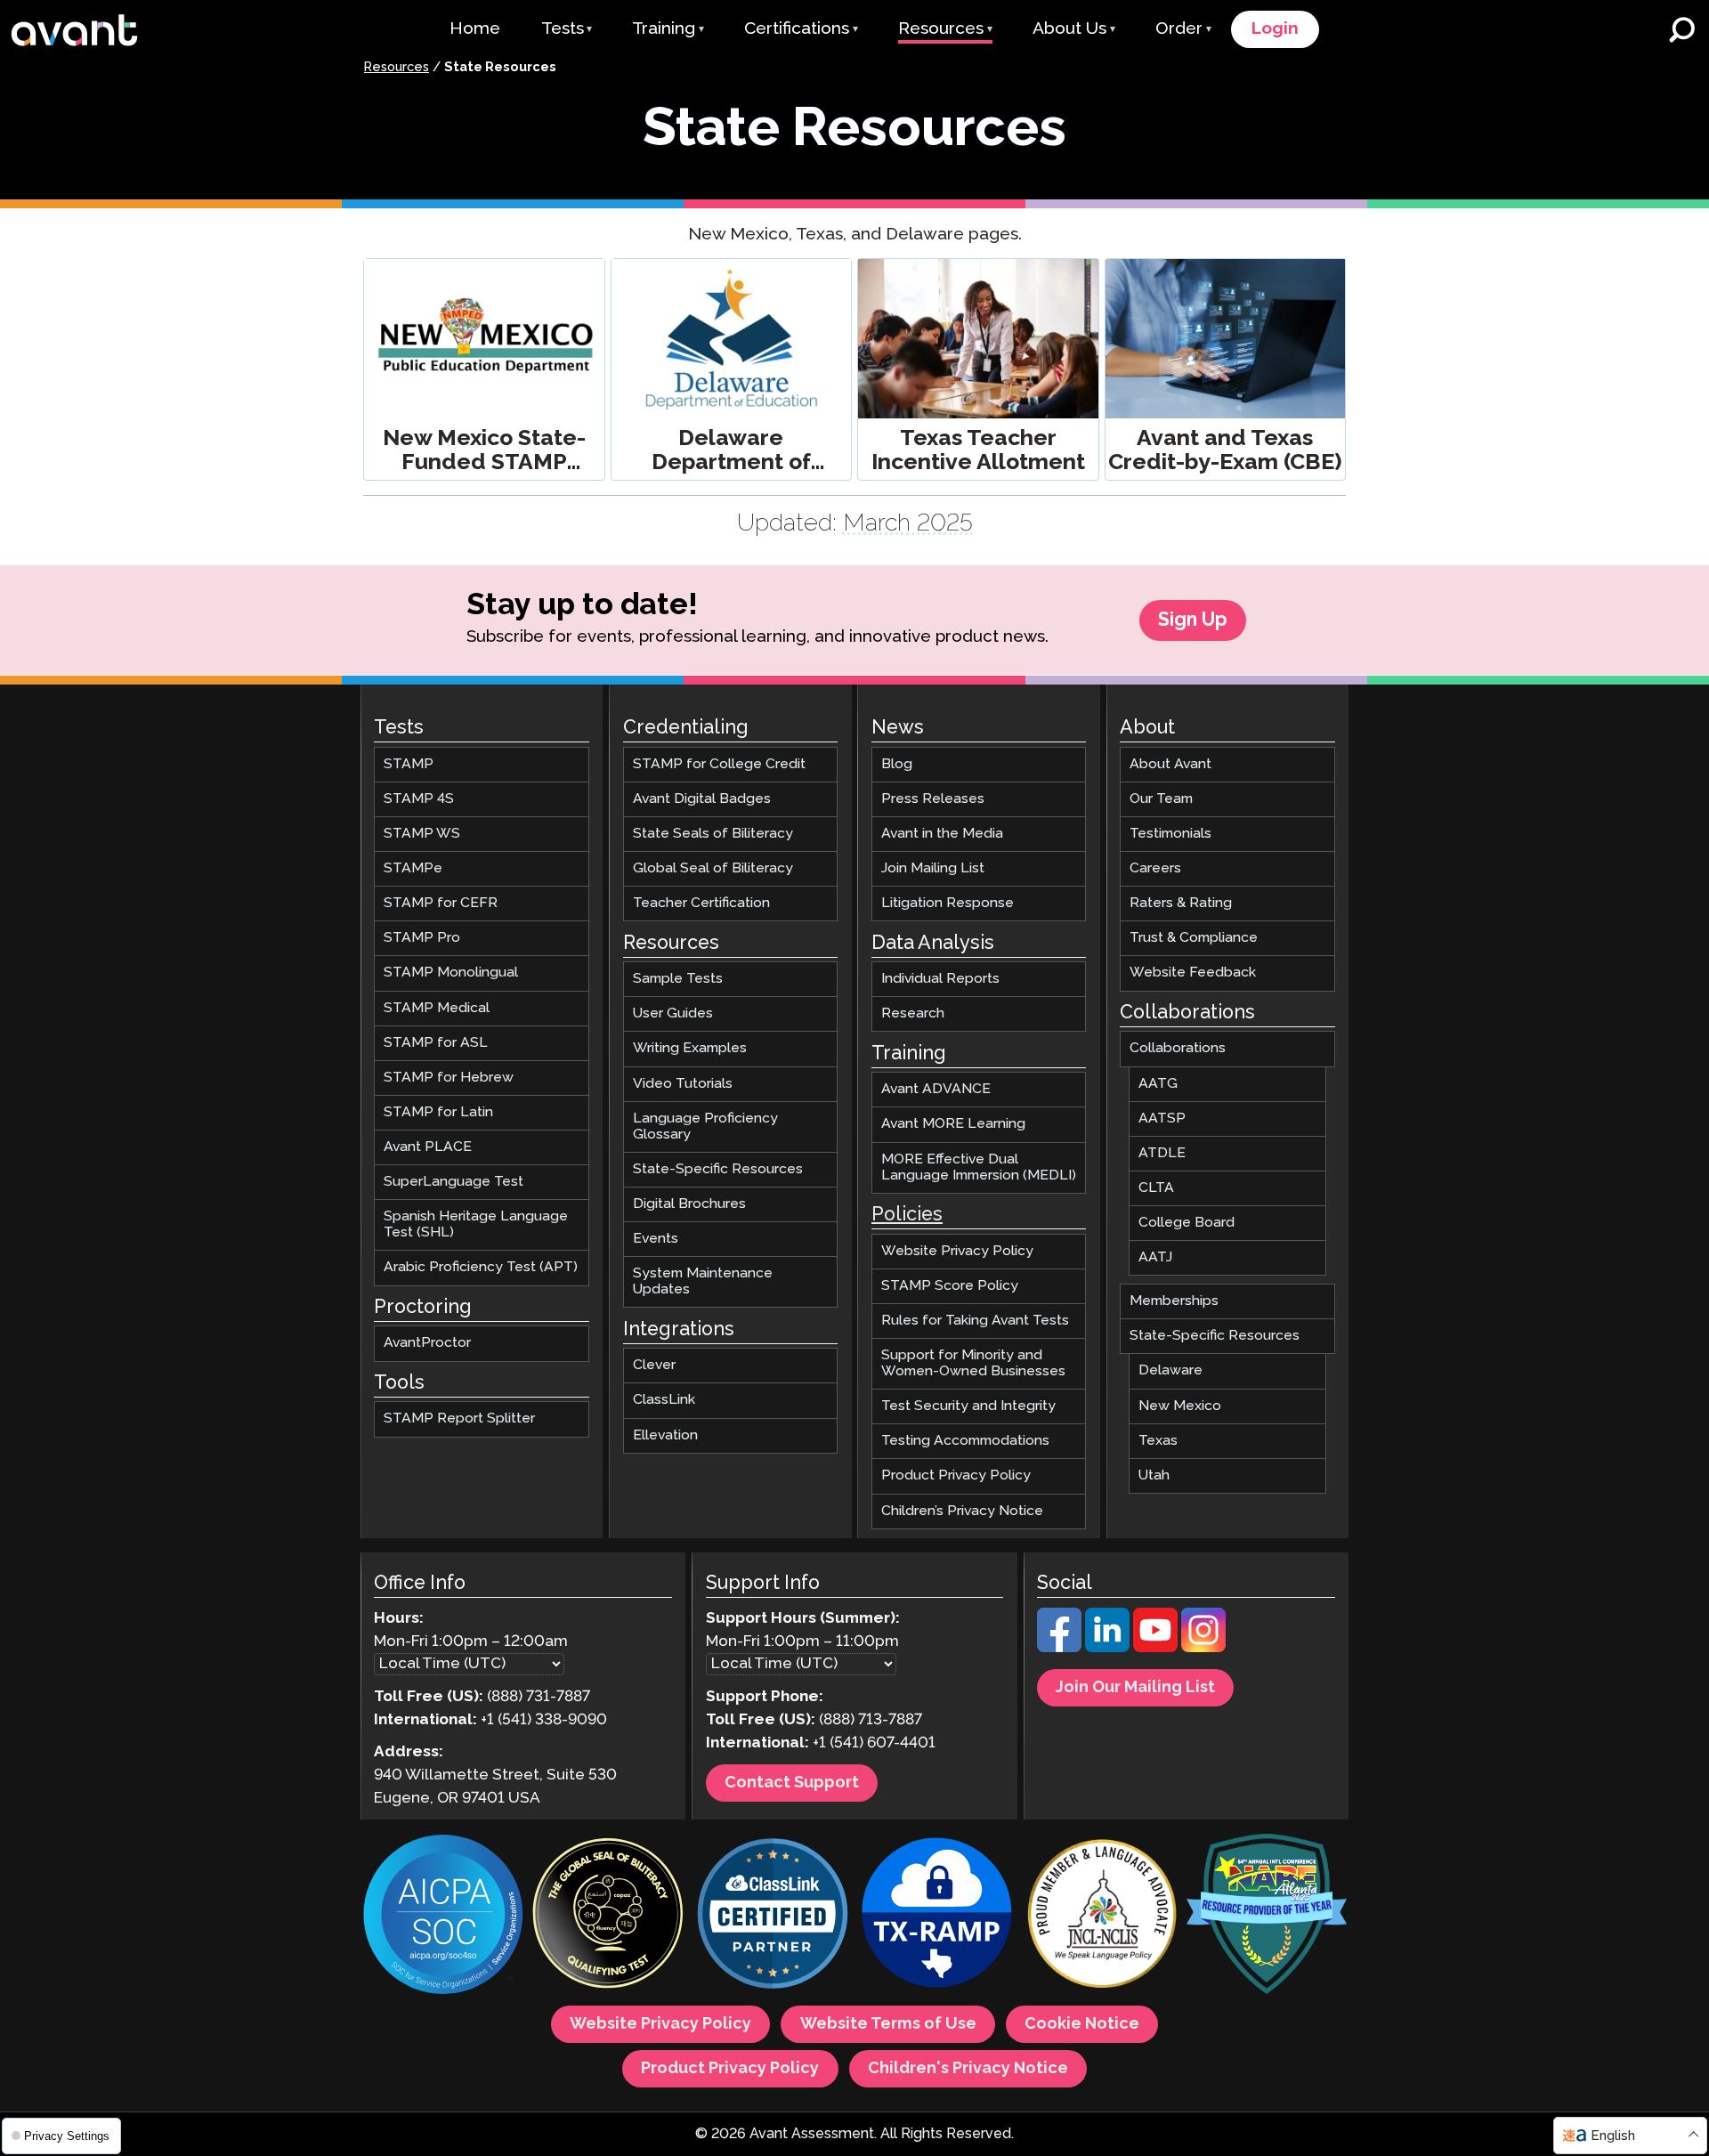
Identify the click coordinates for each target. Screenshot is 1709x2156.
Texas (1158, 1440)
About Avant (1170, 763)
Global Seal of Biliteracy (713, 868)
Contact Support (792, 1783)
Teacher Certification (701, 903)
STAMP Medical (437, 1007)
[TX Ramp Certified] (937, 1916)
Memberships (1174, 1301)
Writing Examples (690, 1048)
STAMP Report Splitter (459, 1418)
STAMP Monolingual (451, 973)
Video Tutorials (683, 1083)
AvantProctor (427, 1343)
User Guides (673, 1013)
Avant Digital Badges (702, 799)
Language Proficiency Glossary (705, 1126)
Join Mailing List (933, 868)
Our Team (1161, 799)
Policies (907, 1215)
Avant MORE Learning (953, 1124)
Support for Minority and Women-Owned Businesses (973, 1363)
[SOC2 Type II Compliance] (443, 1917)
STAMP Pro (422, 938)
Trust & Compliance (1194, 938)
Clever (654, 1365)
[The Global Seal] (608, 1916)
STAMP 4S (419, 799)
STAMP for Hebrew (449, 1077)
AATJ (1155, 1257)
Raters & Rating (1181, 903)
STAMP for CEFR (441, 903)
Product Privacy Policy (956, 1475)
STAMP (409, 763)
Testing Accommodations (965, 1441)
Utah (1154, 1475)
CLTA (1156, 1188)
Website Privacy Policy (957, 1250)
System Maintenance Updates (703, 1281)
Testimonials (1170, 834)
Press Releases (933, 799)
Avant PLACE (428, 1147)
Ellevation (665, 1435)
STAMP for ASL (436, 1042)
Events (656, 1239)
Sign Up (1193, 620)
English (1613, 2136)
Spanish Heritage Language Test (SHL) (476, 1224)
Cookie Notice (1082, 2024)
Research (913, 1013)
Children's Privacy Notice (968, 2069)
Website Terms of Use (888, 2024)
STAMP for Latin (438, 1112)
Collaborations (1178, 1048)
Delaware (1170, 1370)
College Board (1187, 1223)
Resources (397, 68)
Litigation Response (948, 903)
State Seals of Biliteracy (713, 834)
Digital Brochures (689, 1204)
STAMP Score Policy (950, 1285)
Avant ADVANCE (936, 1089)
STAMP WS (422, 834)
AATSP (1162, 1118)
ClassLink (664, 1400)
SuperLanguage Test (454, 1182)
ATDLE (1162, 1152)
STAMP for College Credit (719, 763)
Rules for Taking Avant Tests (975, 1321)
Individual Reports (940, 979)
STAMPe (413, 868)
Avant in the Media (942, 834)
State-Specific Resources (718, 1169)
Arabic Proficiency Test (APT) (481, 1267)
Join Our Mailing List (1135, 1688)
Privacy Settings (65, 2136)
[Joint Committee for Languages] (1102, 1916)
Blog (897, 763)
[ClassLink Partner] (773, 1916)
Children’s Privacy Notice (962, 1510)
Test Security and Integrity (968, 1406)
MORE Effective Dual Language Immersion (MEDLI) (979, 1167)
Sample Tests (678, 979)
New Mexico (1180, 1405)
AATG (1158, 1083)
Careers (1155, 868)
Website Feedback (1193, 973)
